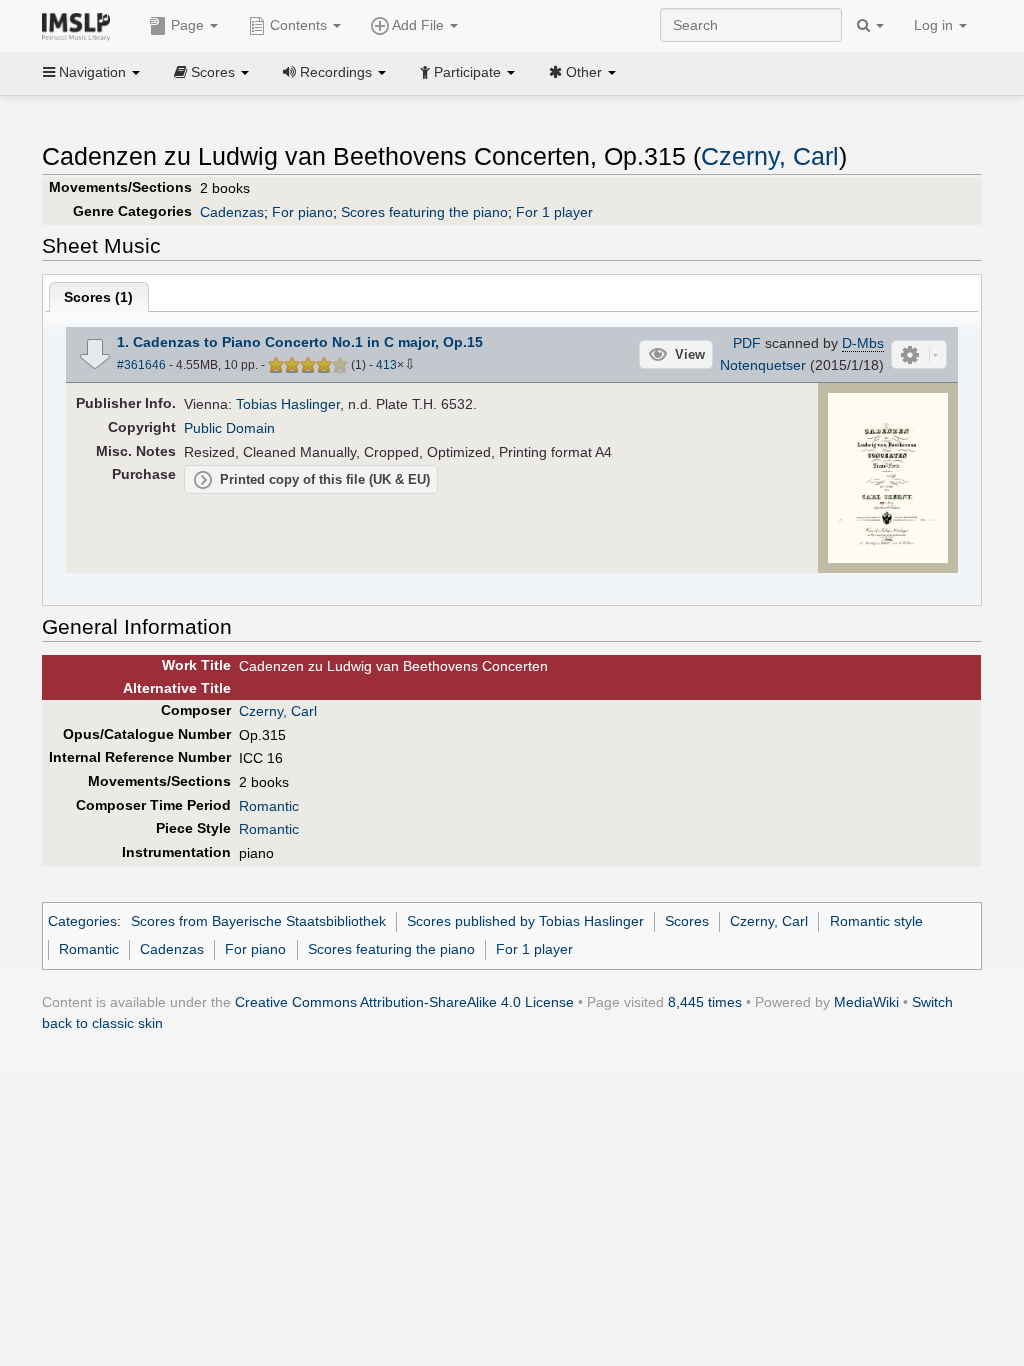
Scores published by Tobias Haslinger (525, 921)
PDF (747, 343)
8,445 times (705, 1002)
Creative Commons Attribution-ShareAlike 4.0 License (404, 1002)
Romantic (269, 806)
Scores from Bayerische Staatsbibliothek (258, 921)
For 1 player (554, 212)
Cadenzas (232, 212)
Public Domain (229, 428)
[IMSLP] (80, 25)
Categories (82, 921)
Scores (687, 921)
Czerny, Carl (770, 156)
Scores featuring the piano (424, 212)
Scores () (98, 297)
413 (386, 365)
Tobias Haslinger (288, 404)
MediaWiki (866, 1002)
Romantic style (876, 921)
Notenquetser (763, 365)
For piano (302, 212)
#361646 (141, 365)
